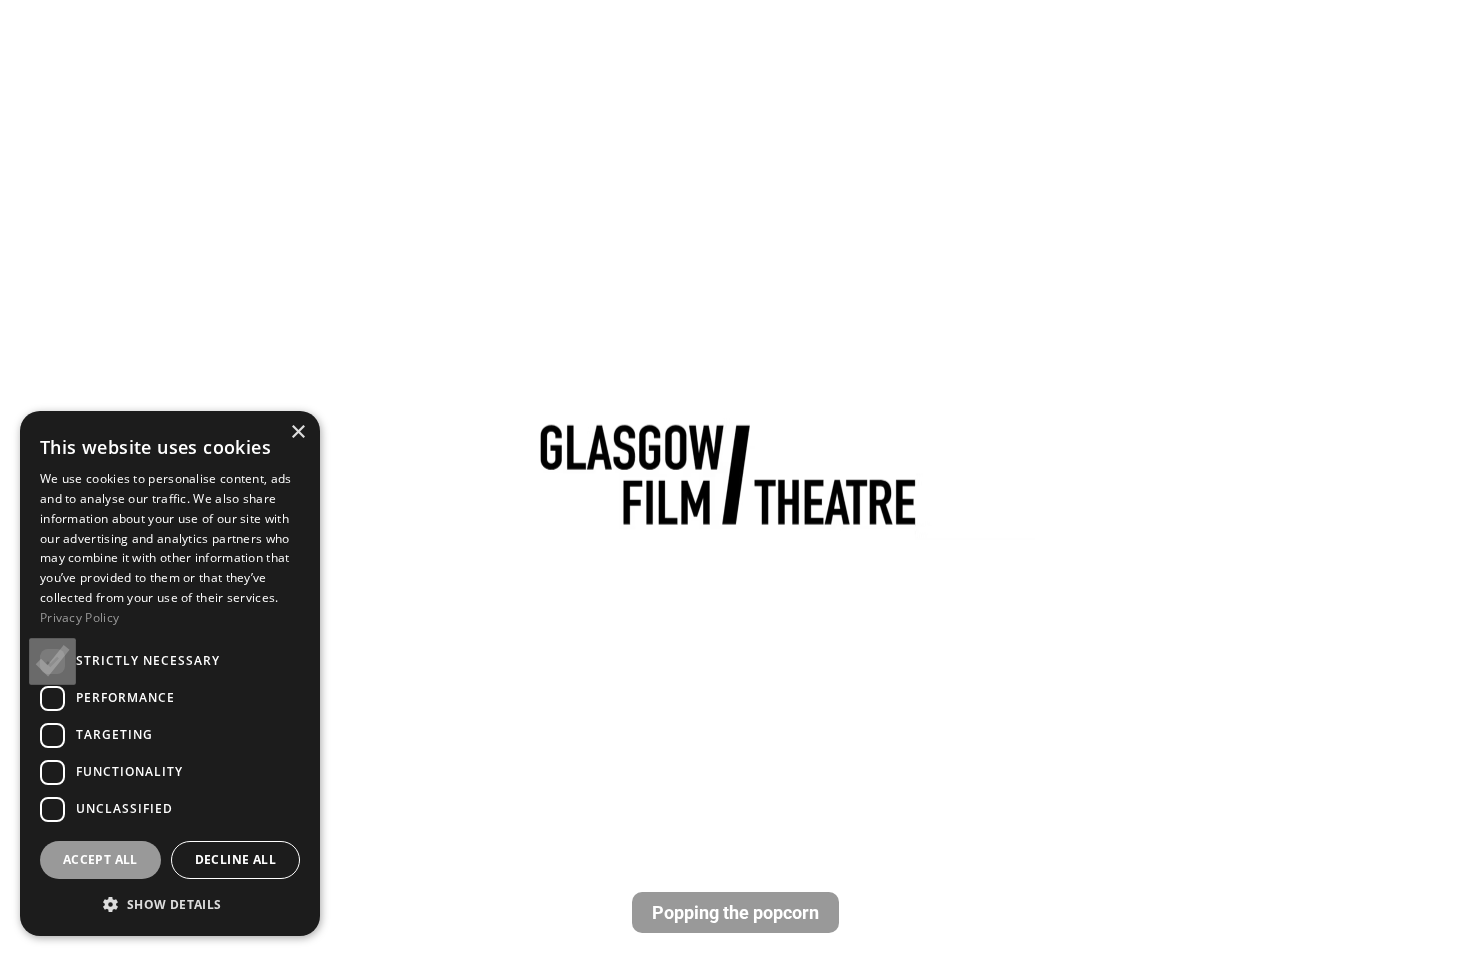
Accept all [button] (100, 859)
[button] (170, 904)
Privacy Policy (79, 617)
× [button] (297, 432)
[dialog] (170, 673)
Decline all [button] (235, 859)
